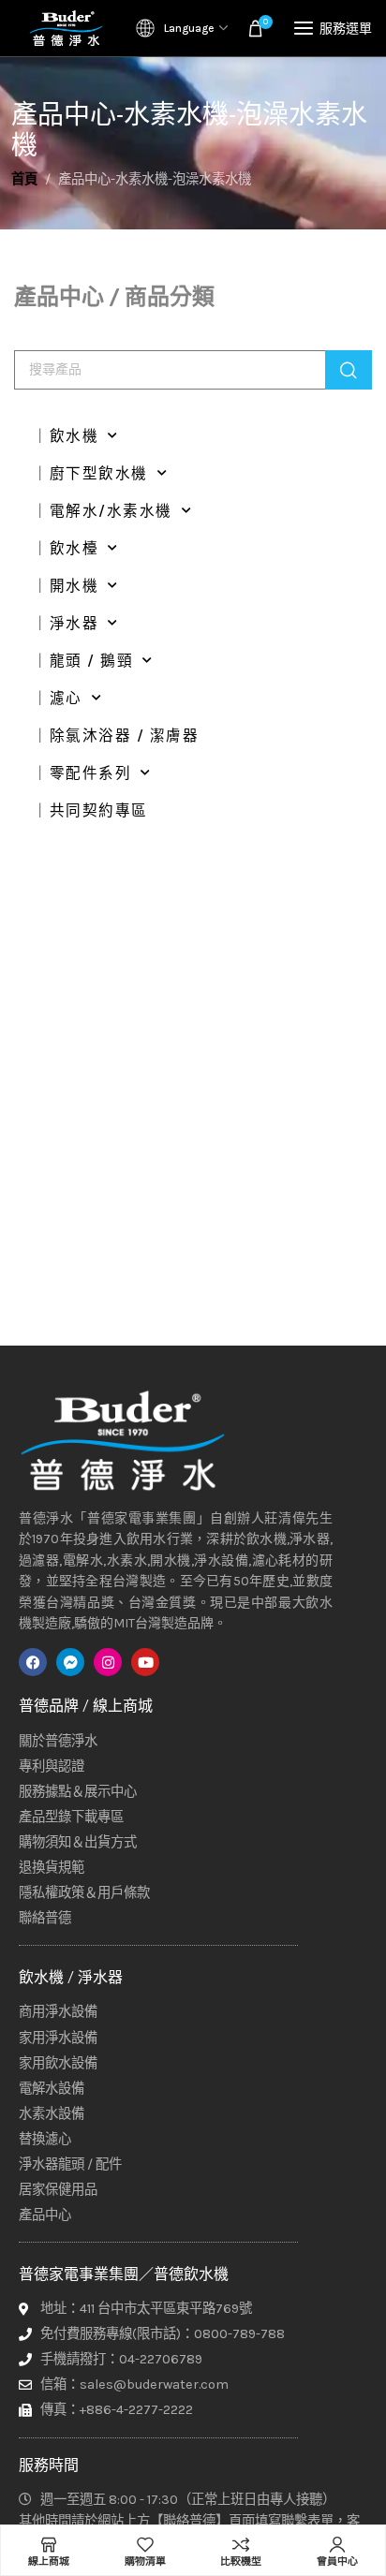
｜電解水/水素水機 (103, 511)
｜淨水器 (66, 624)
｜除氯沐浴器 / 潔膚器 (116, 736)
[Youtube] (145, 1662)
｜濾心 (58, 699)
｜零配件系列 (82, 773)
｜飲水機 (66, 436)
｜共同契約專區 (90, 811)
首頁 (24, 179)
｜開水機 (66, 586)
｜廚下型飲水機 (90, 474)
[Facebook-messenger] (70, 1662)
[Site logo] (66, 28)
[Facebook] (33, 1662)
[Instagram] (108, 1662)
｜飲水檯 (66, 549)
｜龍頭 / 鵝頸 (83, 661)
